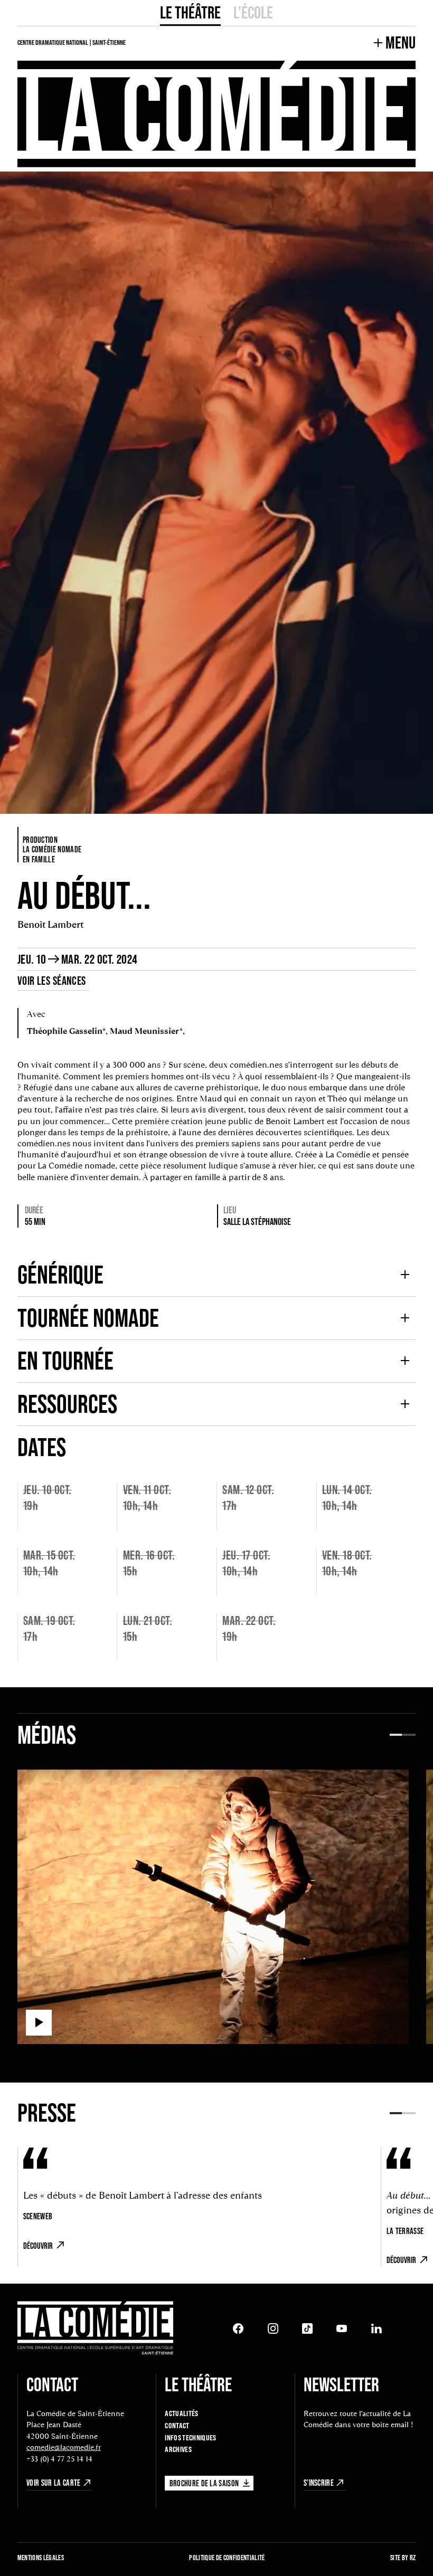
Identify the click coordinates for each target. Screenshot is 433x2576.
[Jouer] (39, 2023)
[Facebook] (238, 2328)
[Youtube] (342, 2328)
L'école (253, 12)
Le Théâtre (190, 12)
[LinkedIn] (376, 2328)
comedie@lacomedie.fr (64, 2447)
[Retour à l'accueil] (95, 2329)
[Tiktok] (307, 2328)
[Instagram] (273, 2328)
